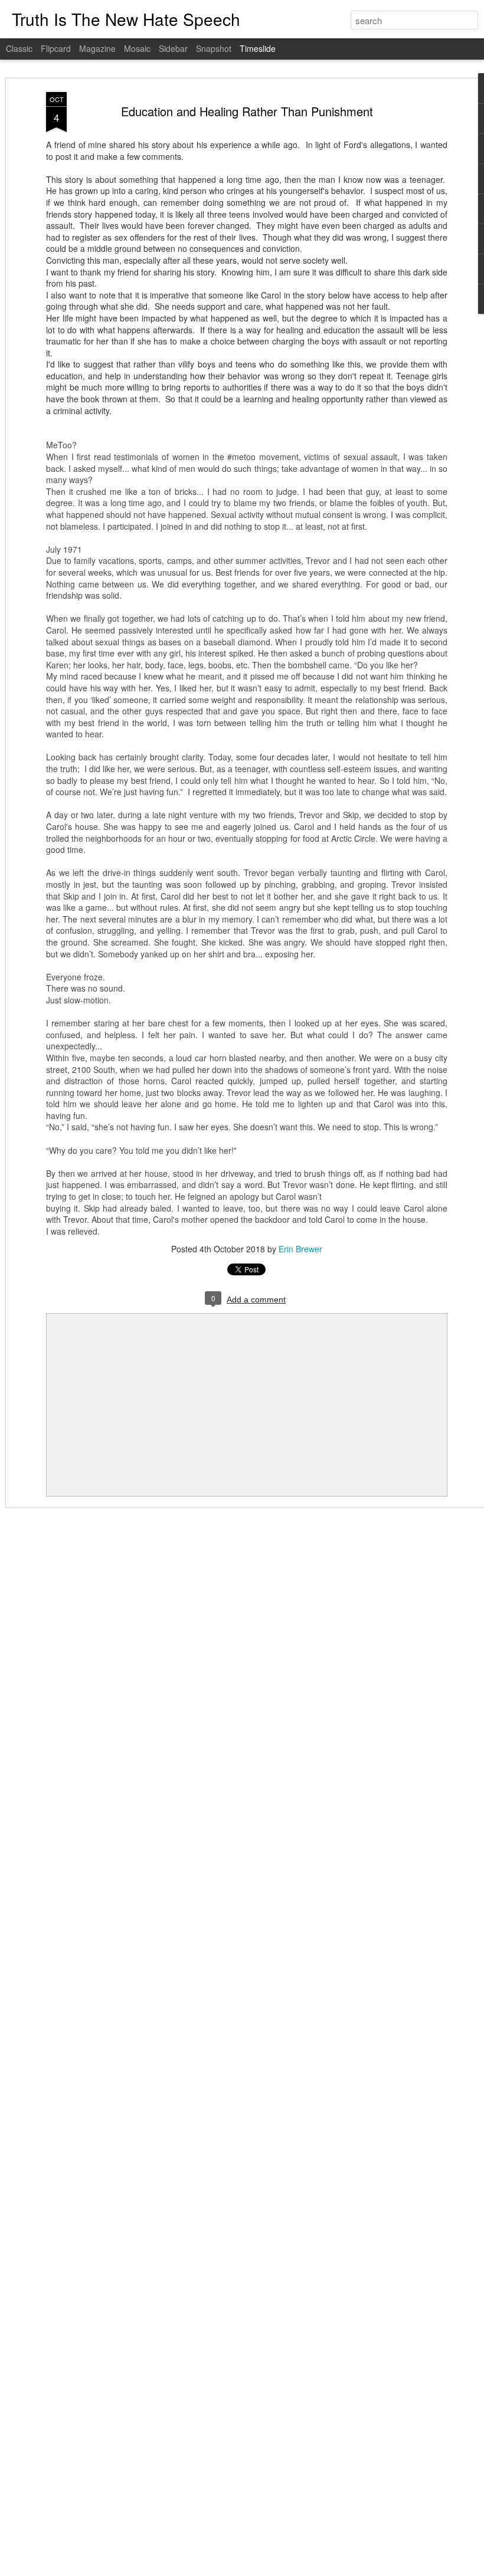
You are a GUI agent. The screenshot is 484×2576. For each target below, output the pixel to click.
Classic (19, 48)
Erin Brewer (300, 1249)
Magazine (97, 48)
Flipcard (56, 48)
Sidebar (173, 48)
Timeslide (258, 48)
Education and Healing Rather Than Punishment (247, 111)
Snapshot (214, 48)
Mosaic (137, 48)
